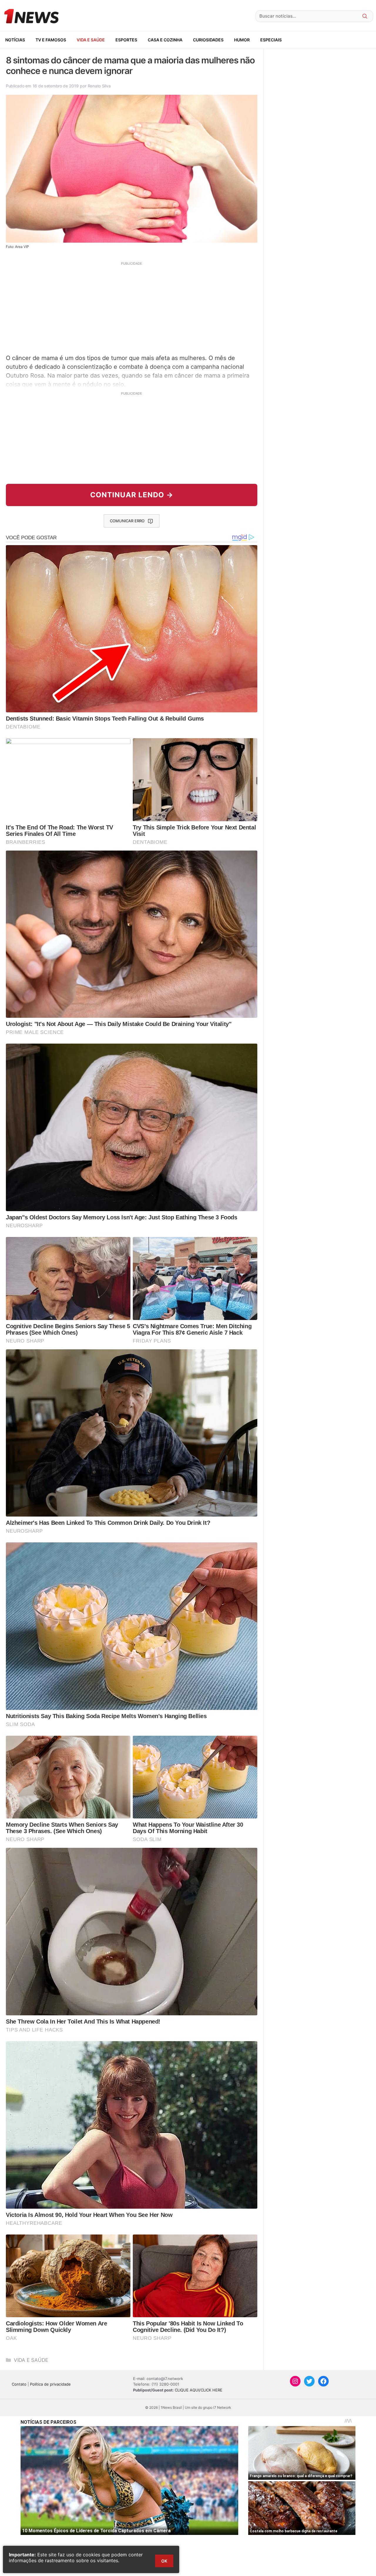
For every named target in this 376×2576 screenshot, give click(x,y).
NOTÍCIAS (15, 40)
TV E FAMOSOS (51, 40)
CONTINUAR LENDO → (132, 495)
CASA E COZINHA (165, 40)
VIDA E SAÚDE (91, 40)
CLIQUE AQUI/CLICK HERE (199, 2390)
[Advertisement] (132, 307)
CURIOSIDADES (208, 40)
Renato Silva (99, 86)
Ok (164, 2561)
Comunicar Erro (127, 521)
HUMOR (242, 40)
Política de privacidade (50, 2384)
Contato (19, 2384)
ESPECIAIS (271, 40)
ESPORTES (126, 40)
